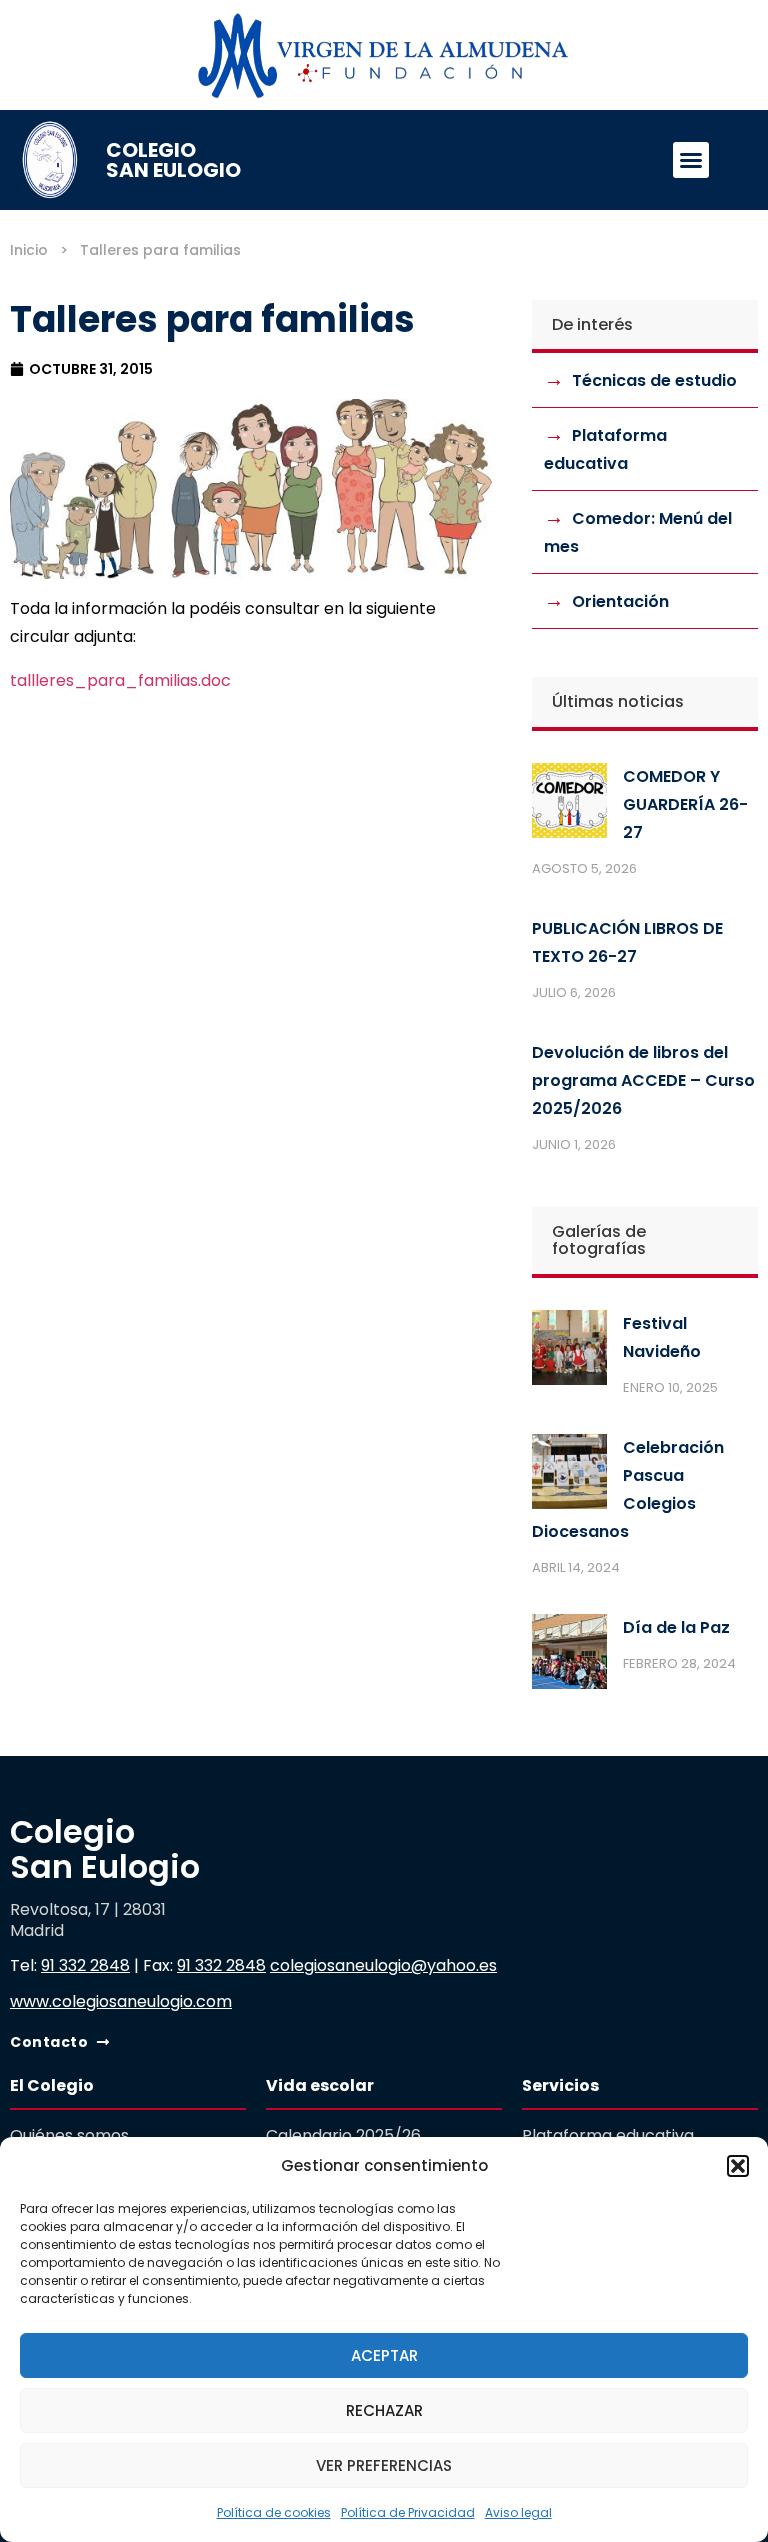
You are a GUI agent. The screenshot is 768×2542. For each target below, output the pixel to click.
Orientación (620, 601)
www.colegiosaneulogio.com (121, 2001)
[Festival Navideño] (569, 1352)
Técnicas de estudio (654, 380)
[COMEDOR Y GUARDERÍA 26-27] (569, 805)
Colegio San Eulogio (173, 160)
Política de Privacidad (408, 2512)
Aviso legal (518, 2512)
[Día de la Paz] (569, 1656)
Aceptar (384, 2355)
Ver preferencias (384, 2465)
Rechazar (384, 2410)
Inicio (29, 250)
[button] (738, 2166)
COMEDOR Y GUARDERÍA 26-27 (685, 804)
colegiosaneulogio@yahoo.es (383, 1965)
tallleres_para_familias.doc (120, 680)
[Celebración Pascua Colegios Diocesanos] (569, 1476)
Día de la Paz (676, 1627)
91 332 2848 (85, 1965)
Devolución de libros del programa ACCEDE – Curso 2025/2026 (643, 1080)
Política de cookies (274, 2512)
